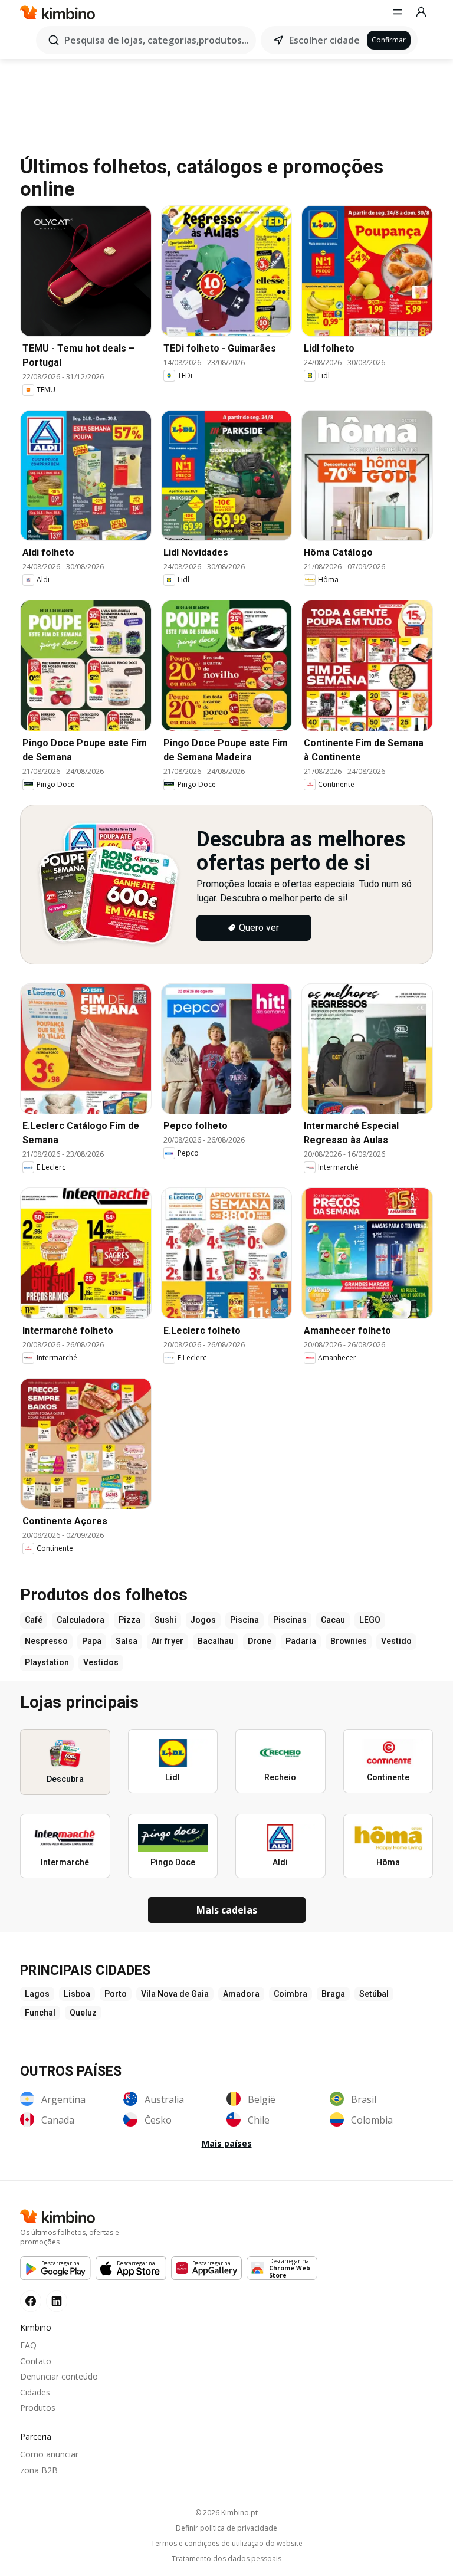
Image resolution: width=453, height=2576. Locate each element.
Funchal (40, 2013)
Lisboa (77, 1994)
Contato (36, 2361)
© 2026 (226, 2513)
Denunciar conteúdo (59, 2376)
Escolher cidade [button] (324, 40)
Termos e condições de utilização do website (227, 2544)
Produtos (38, 2408)
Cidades (35, 2392)
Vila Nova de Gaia (175, 1994)
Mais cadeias (227, 1910)
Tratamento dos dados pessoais (226, 2559)
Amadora (241, 1994)
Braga (333, 1994)
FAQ (28, 2345)
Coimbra (290, 1994)
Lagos (37, 1994)
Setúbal (374, 1994)
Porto (116, 1994)
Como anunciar (49, 2454)
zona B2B (39, 2470)
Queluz (83, 2013)
